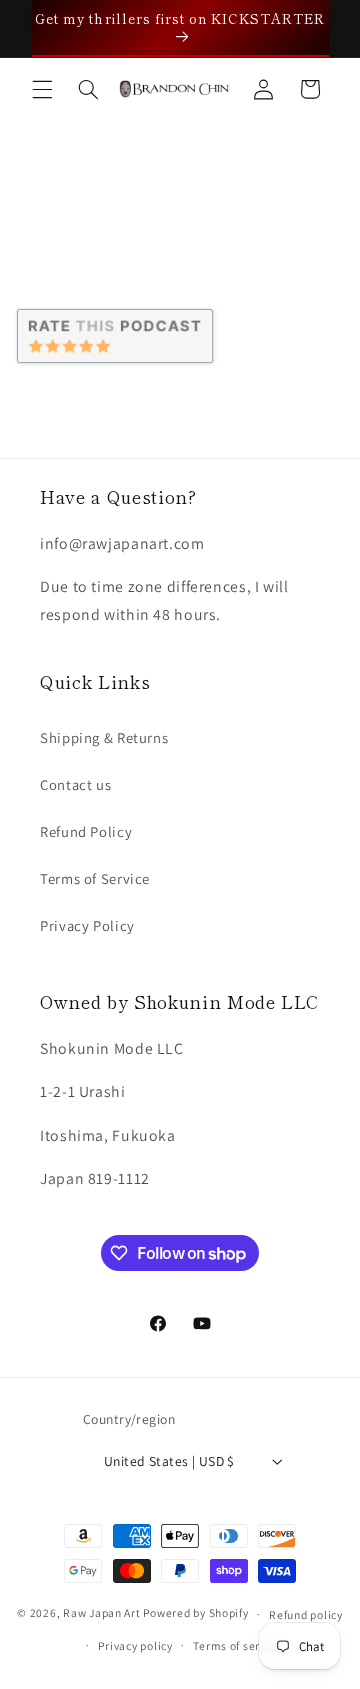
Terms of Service (95, 878)
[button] (42, 89)
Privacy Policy (87, 925)
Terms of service (237, 1645)
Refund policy (306, 1614)
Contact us (75, 784)
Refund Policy (86, 831)
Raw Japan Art (102, 1613)
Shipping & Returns (104, 737)
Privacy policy (135, 1645)
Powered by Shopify (195, 1613)
